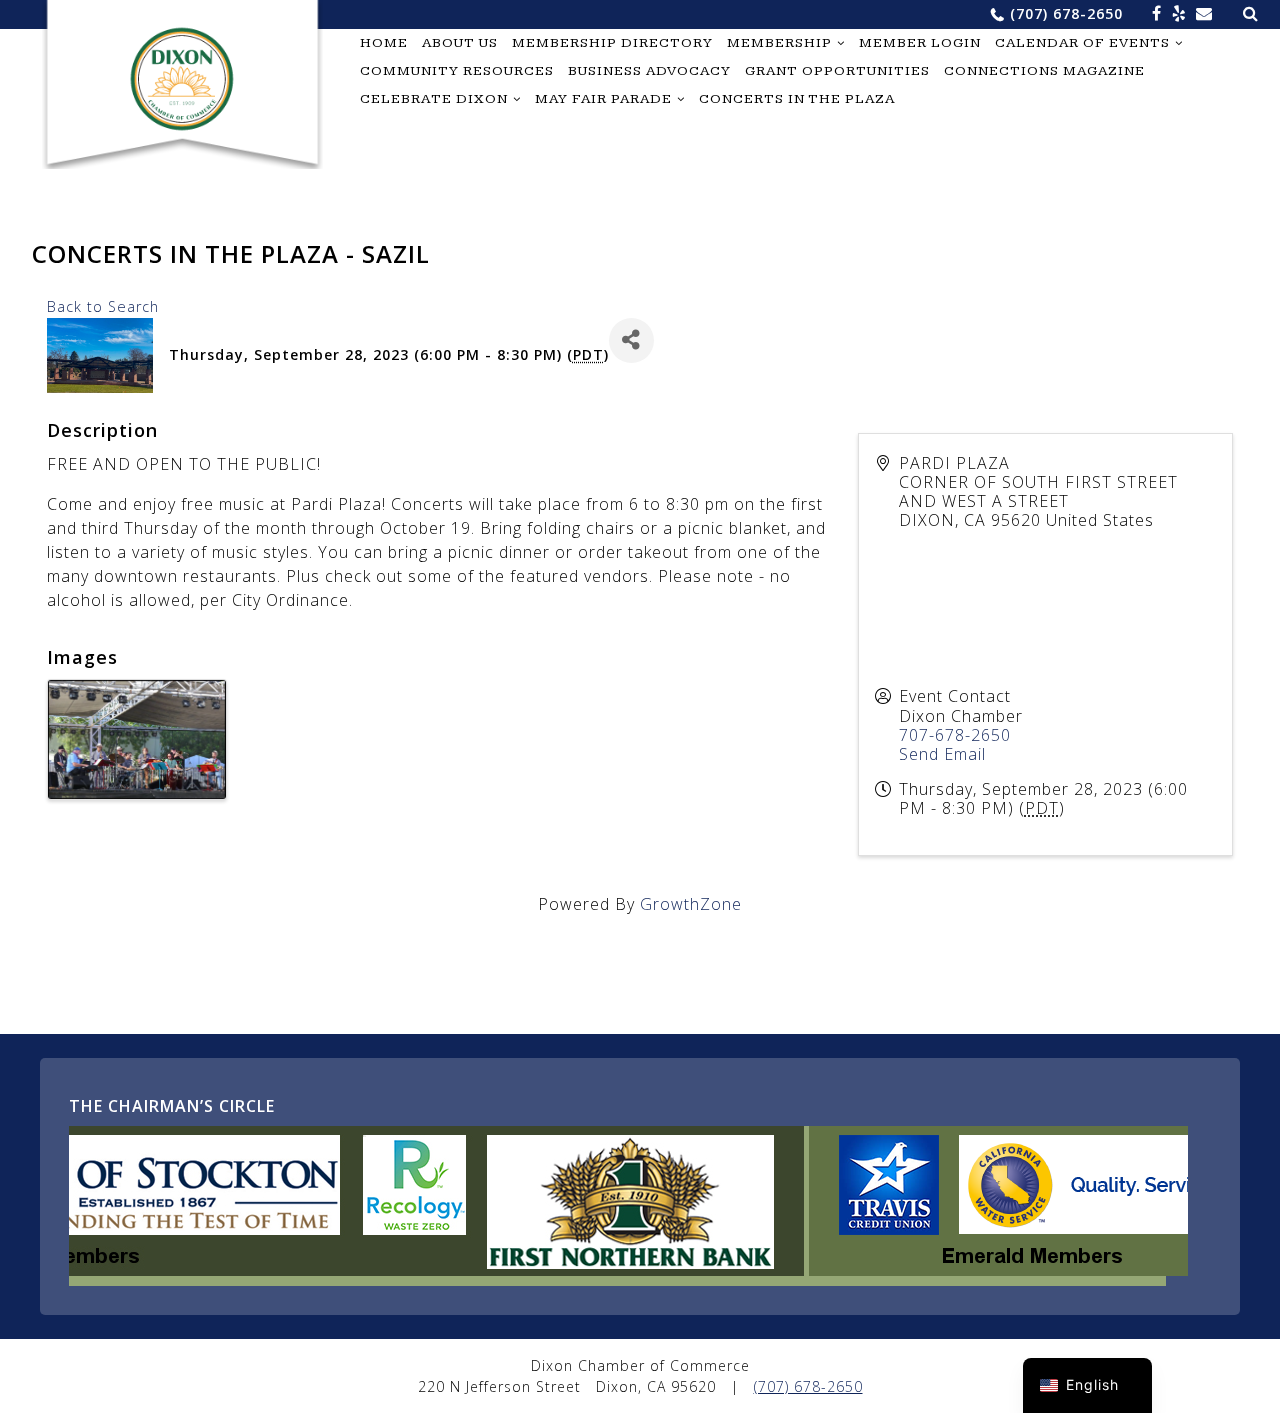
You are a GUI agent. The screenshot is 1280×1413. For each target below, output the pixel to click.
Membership (779, 43)
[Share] (631, 340)
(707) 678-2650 (1066, 13)
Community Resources (457, 71)
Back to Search (103, 306)
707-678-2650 (955, 735)
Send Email (942, 754)
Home (384, 43)
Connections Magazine (1044, 71)
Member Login (920, 43)
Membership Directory (612, 43)
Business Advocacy (649, 71)
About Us (460, 43)
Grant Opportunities (837, 71)
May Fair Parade (603, 99)
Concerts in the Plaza (797, 99)
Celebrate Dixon (434, 99)
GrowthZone (691, 904)
